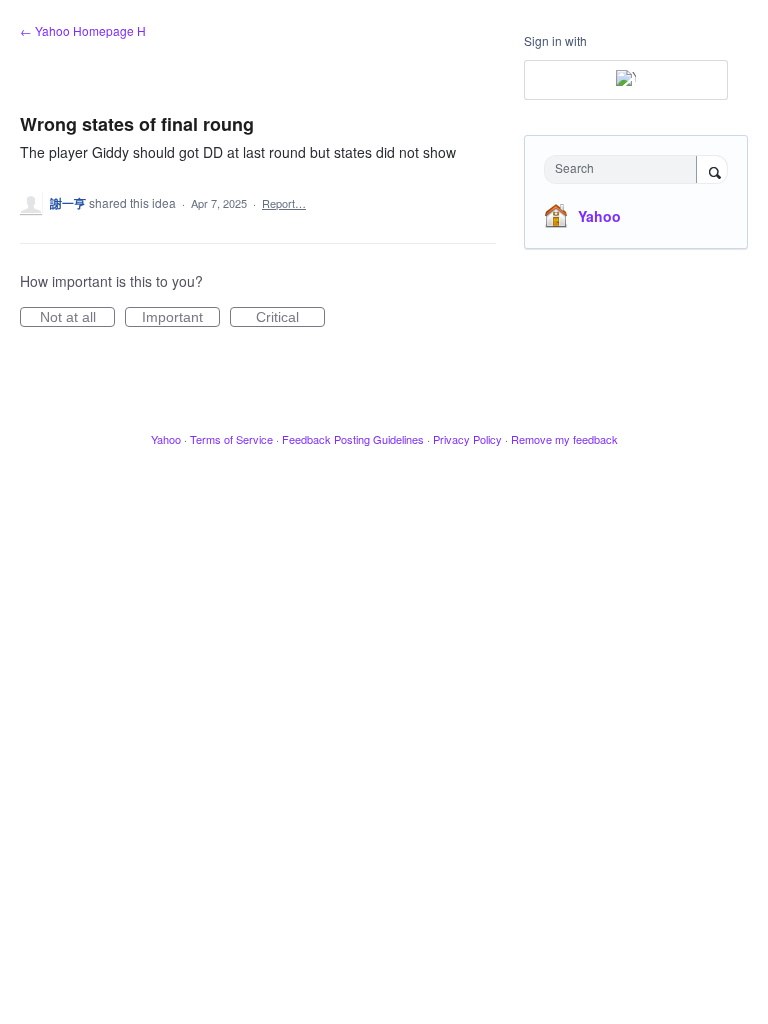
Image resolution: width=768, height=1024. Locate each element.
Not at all (77, 318)
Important (181, 318)
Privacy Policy (467, 439)
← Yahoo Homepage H (83, 30)
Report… (284, 203)
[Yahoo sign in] (626, 80)
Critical (290, 318)
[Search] (712, 171)
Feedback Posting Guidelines (353, 439)
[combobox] (625, 169)
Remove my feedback (564, 439)
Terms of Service (231, 439)
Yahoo (599, 216)
